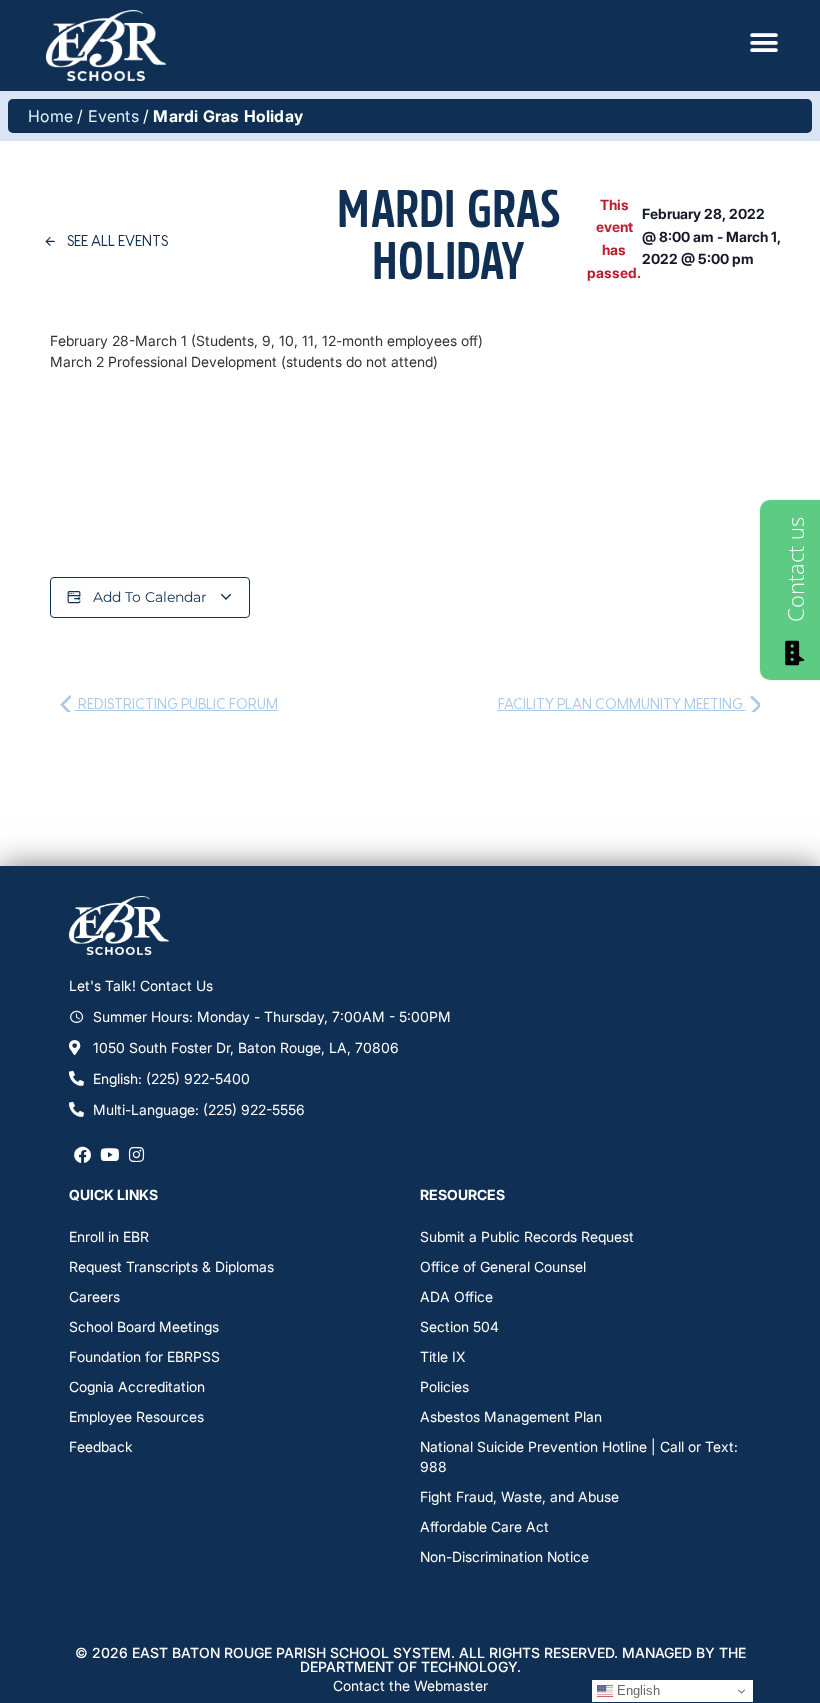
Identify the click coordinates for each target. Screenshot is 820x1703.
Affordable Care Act (484, 1526)
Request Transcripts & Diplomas (171, 1266)
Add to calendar (150, 597)
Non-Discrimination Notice (504, 1556)
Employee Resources (136, 1416)
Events (113, 116)
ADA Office (456, 1296)
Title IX (442, 1356)
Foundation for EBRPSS (144, 1356)
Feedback (101, 1446)
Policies (444, 1386)
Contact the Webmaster (410, 1685)
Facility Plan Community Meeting (622, 703)
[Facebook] (82, 1153)
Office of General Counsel (503, 1266)
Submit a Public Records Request (527, 1236)
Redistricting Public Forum (176, 703)
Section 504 (459, 1326)
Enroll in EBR (109, 1236)
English (636, 1690)
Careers (94, 1296)
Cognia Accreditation (137, 1386)
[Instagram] (136, 1153)
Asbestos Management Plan (511, 1416)
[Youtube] (109, 1153)
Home (50, 116)
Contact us (795, 569)
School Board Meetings (144, 1326)
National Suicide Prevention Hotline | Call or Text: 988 (579, 1456)
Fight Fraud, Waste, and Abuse (519, 1496)
